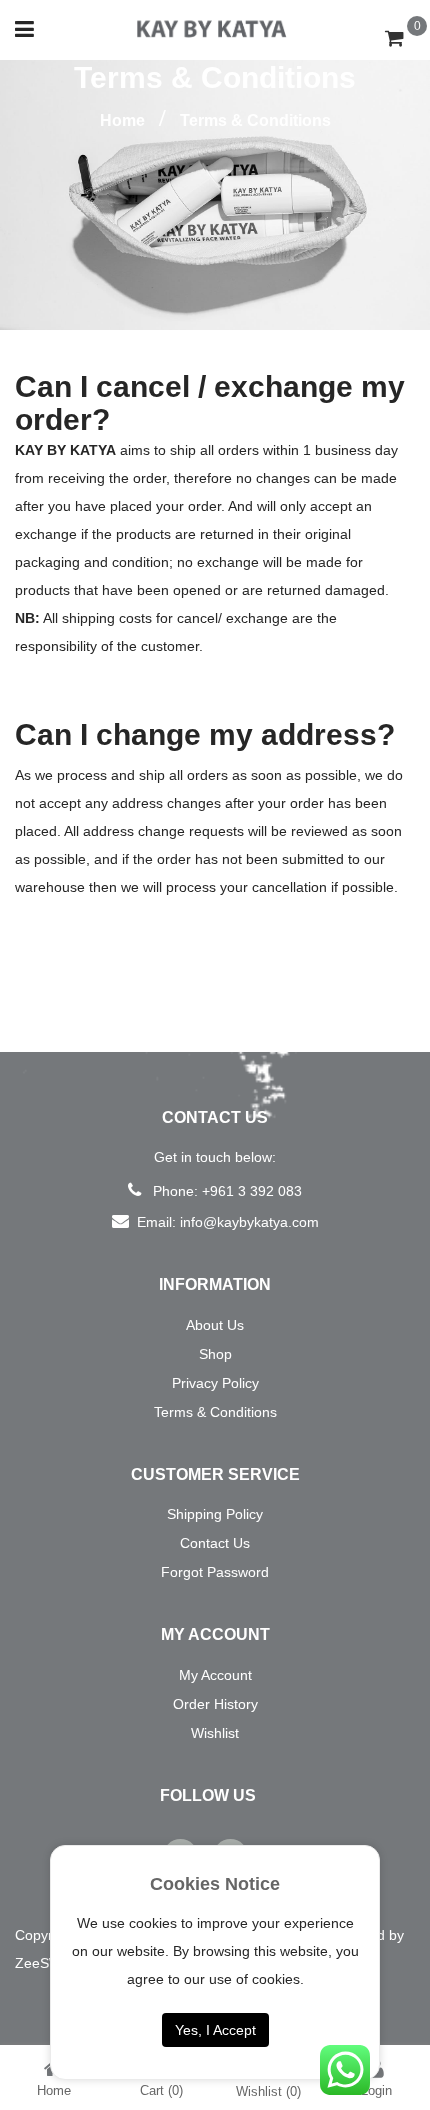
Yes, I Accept (215, 2030)
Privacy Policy (215, 1383)
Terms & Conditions (215, 1412)
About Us (215, 1325)
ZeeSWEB (47, 1963)
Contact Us (215, 1543)
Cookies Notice (215, 1884)
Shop (215, 1354)
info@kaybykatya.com (249, 1222)
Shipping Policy (215, 1514)
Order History (215, 1704)
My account (215, 1675)
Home (122, 120)
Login (376, 2090)
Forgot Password (215, 1572)
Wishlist (215, 1733)
